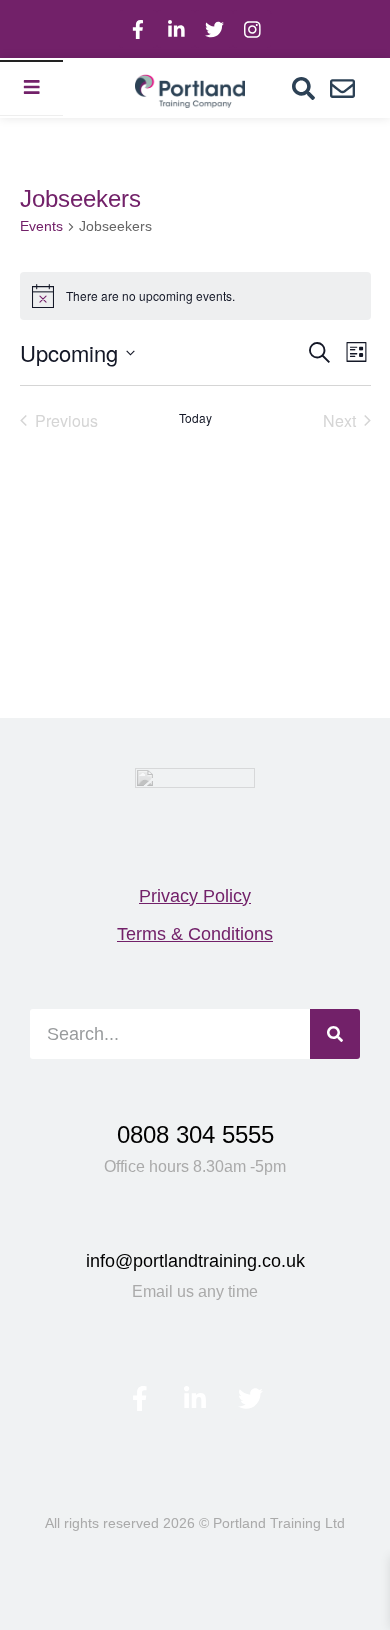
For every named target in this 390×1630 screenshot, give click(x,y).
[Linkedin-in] (176, 29)
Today (195, 418)
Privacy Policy (195, 896)
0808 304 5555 (195, 1134)
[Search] (303, 88)
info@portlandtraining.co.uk (195, 1261)
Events (41, 226)
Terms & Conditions (195, 934)
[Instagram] (252, 29)
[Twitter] (214, 29)
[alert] (195, 296)
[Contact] (342, 88)
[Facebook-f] (138, 29)
